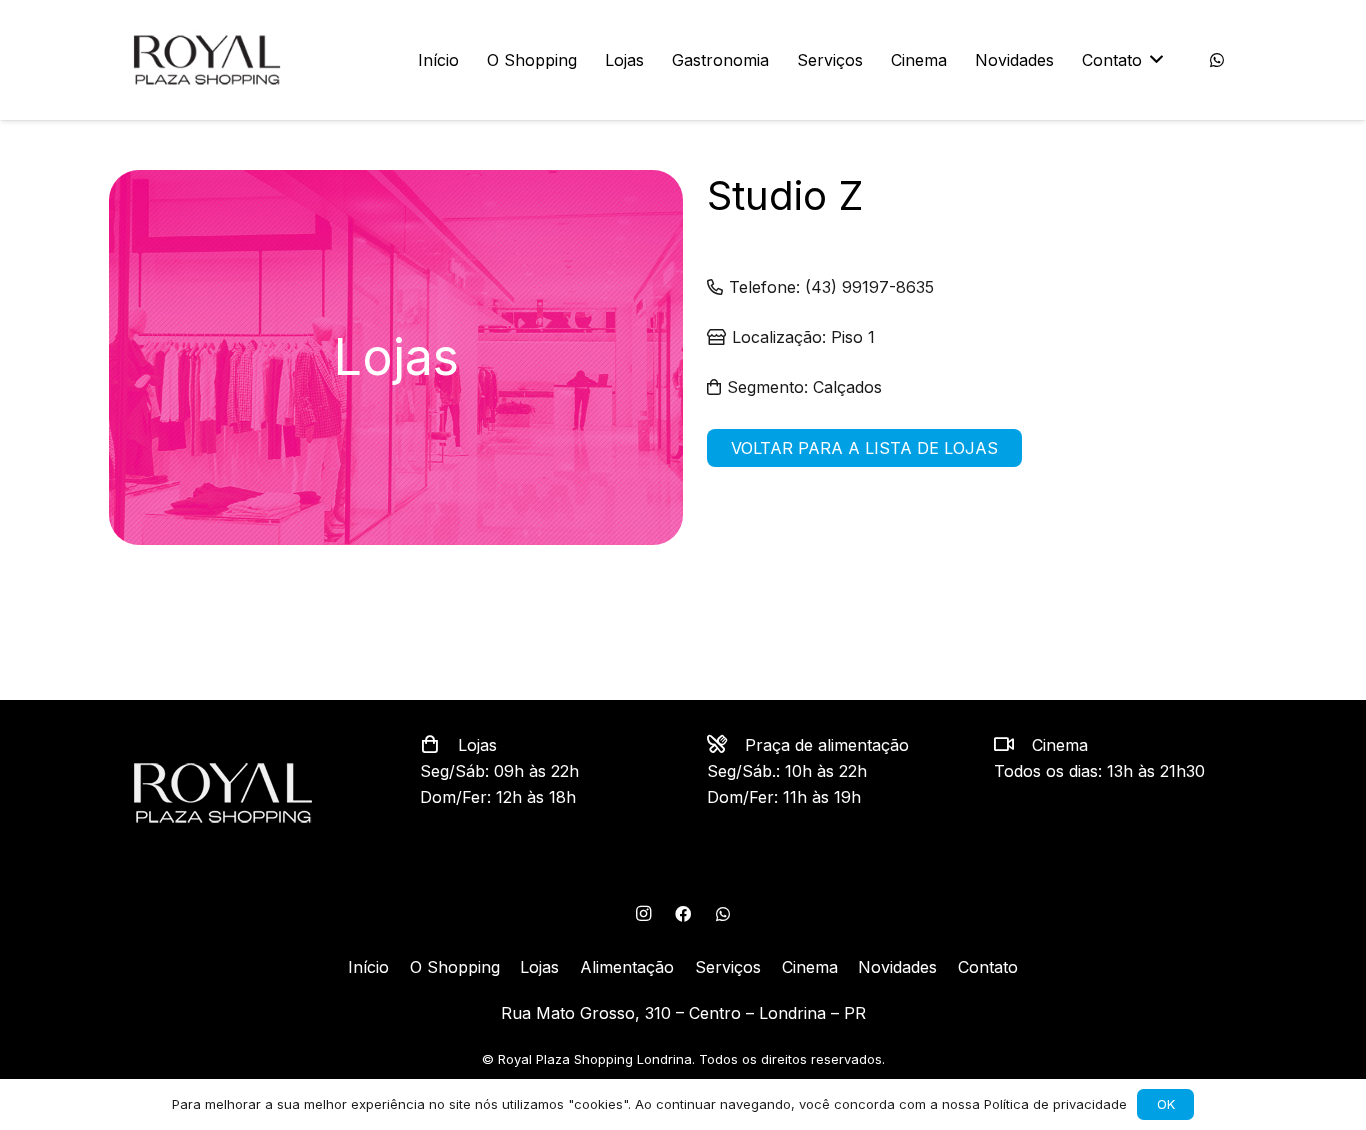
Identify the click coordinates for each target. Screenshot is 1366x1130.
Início (368, 967)
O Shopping (455, 967)
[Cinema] (1013, 745)
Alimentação (627, 967)
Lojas (539, 967)
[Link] (207, 60)
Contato (988, 967)
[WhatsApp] (1217, 60)
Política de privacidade (1055, 1104)
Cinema (810, 967)
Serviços (728, 967)
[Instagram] (643, 914)
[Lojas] (439, 745)
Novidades (897, 967)
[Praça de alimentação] (726, 745)
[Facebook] (683, 914)
